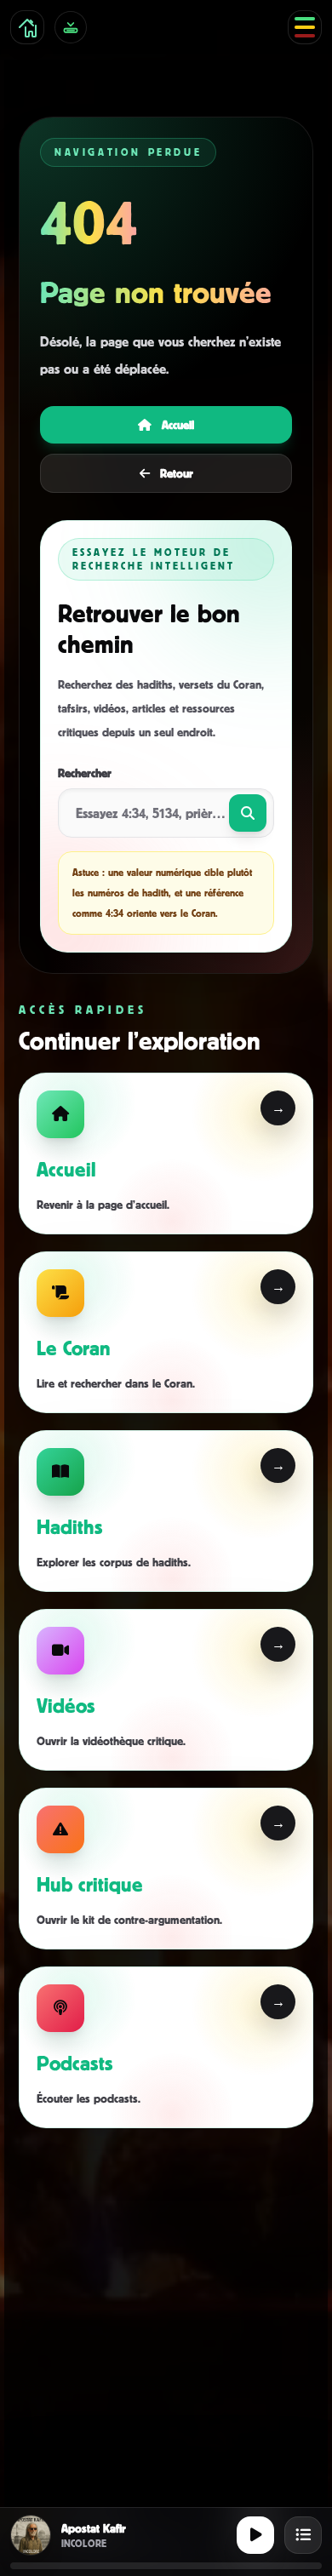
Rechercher (85, 773)
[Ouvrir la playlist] (303, 2535)
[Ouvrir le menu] (305, 27)
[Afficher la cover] (31, 2535)
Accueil (178, 424)
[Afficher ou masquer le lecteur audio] (71, 27)
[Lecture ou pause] (255, 2535)
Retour (177, 473)
